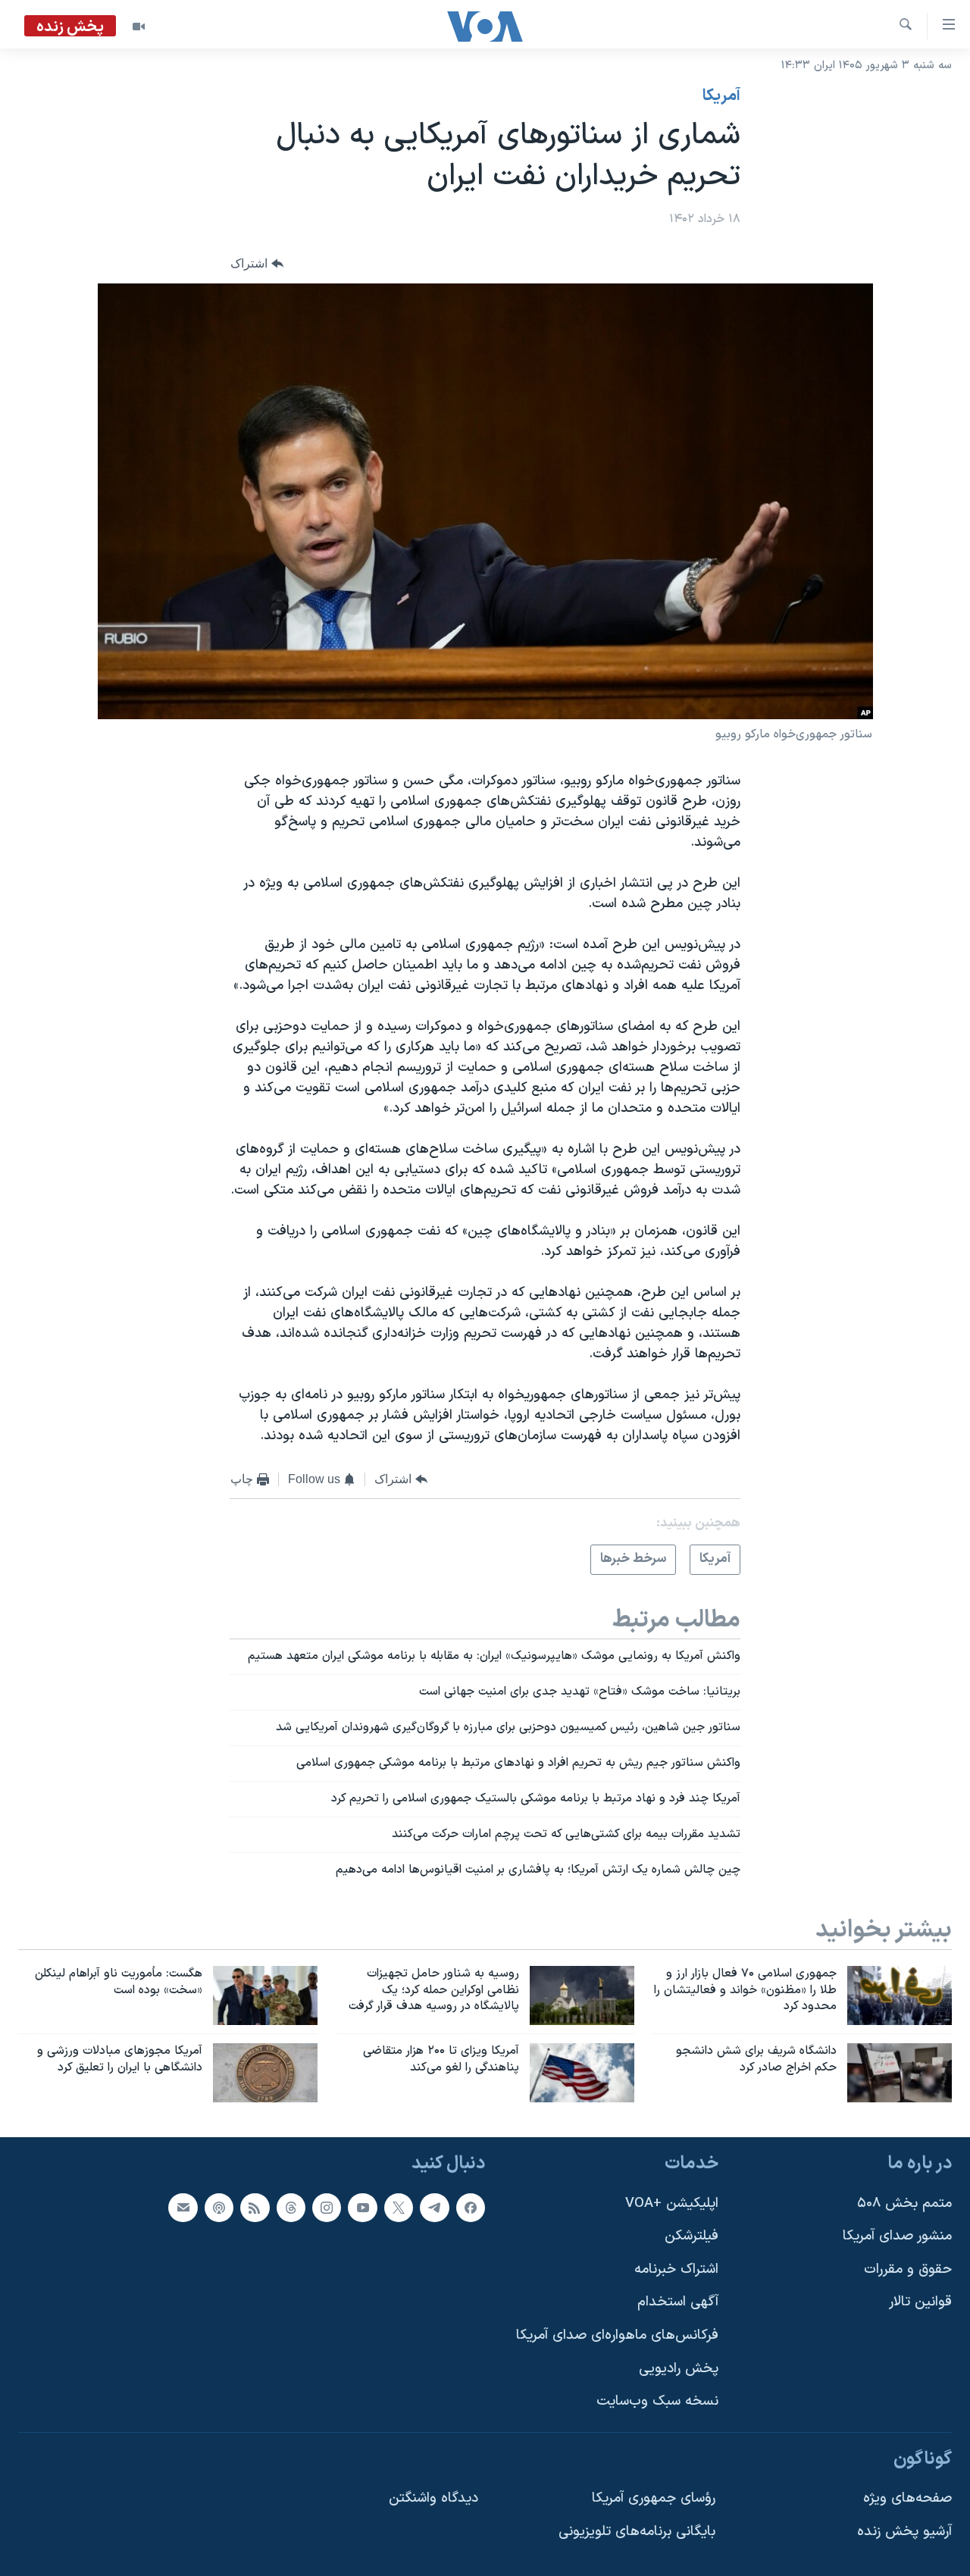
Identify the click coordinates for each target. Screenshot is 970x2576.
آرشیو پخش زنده (904, 2532)
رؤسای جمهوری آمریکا (654, 2499)
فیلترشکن (692, 2236)
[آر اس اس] (255, 2208)
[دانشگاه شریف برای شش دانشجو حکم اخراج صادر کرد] (900, 2073)
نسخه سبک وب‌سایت (657, 2401)
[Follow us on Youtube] (362, 2208)
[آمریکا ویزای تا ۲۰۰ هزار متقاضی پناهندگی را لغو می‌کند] (582, 2073)
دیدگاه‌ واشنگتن (433, 2499)
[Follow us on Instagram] (327, 2208)
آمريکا (721, 96)
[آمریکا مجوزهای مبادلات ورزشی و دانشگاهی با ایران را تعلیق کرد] (265, 2073)
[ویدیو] (139, 27)
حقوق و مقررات (908, 2269)
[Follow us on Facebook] (471, 2208)
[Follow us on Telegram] (434, 2208)
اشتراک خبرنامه (676, 2269)
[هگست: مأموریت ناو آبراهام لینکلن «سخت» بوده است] (265, 1995)
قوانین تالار (920, 2303)
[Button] (257, 264)
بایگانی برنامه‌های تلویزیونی (637, 2532)
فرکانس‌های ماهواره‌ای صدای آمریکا (617, 2335)
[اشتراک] (183, 2208)
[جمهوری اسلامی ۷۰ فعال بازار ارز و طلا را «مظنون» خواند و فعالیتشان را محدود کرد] (900, 1995)
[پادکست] (219, 2208)
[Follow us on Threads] (291, 2208)
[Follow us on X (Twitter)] (399, 2208)
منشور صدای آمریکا (897, 2236)
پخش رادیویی (679, 2369)
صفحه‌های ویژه (907, 2499)
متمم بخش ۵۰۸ (904, 2204)
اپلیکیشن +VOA (672, 2204)
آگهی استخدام (678, 2303)
